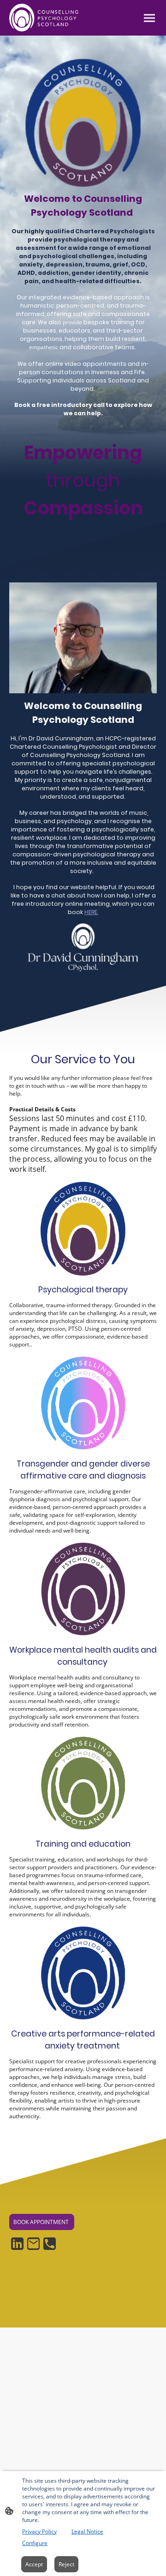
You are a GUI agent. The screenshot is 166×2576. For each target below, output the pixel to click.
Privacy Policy (39, 2531)
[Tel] (50, 2244)
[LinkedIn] (17, 2244)
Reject (66, 2564)
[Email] (33, 2244)
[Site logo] (45, 18)
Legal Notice (87, 2531)
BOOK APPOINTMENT (42, 2222)
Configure (35, 2543)
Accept (34, 2564)
